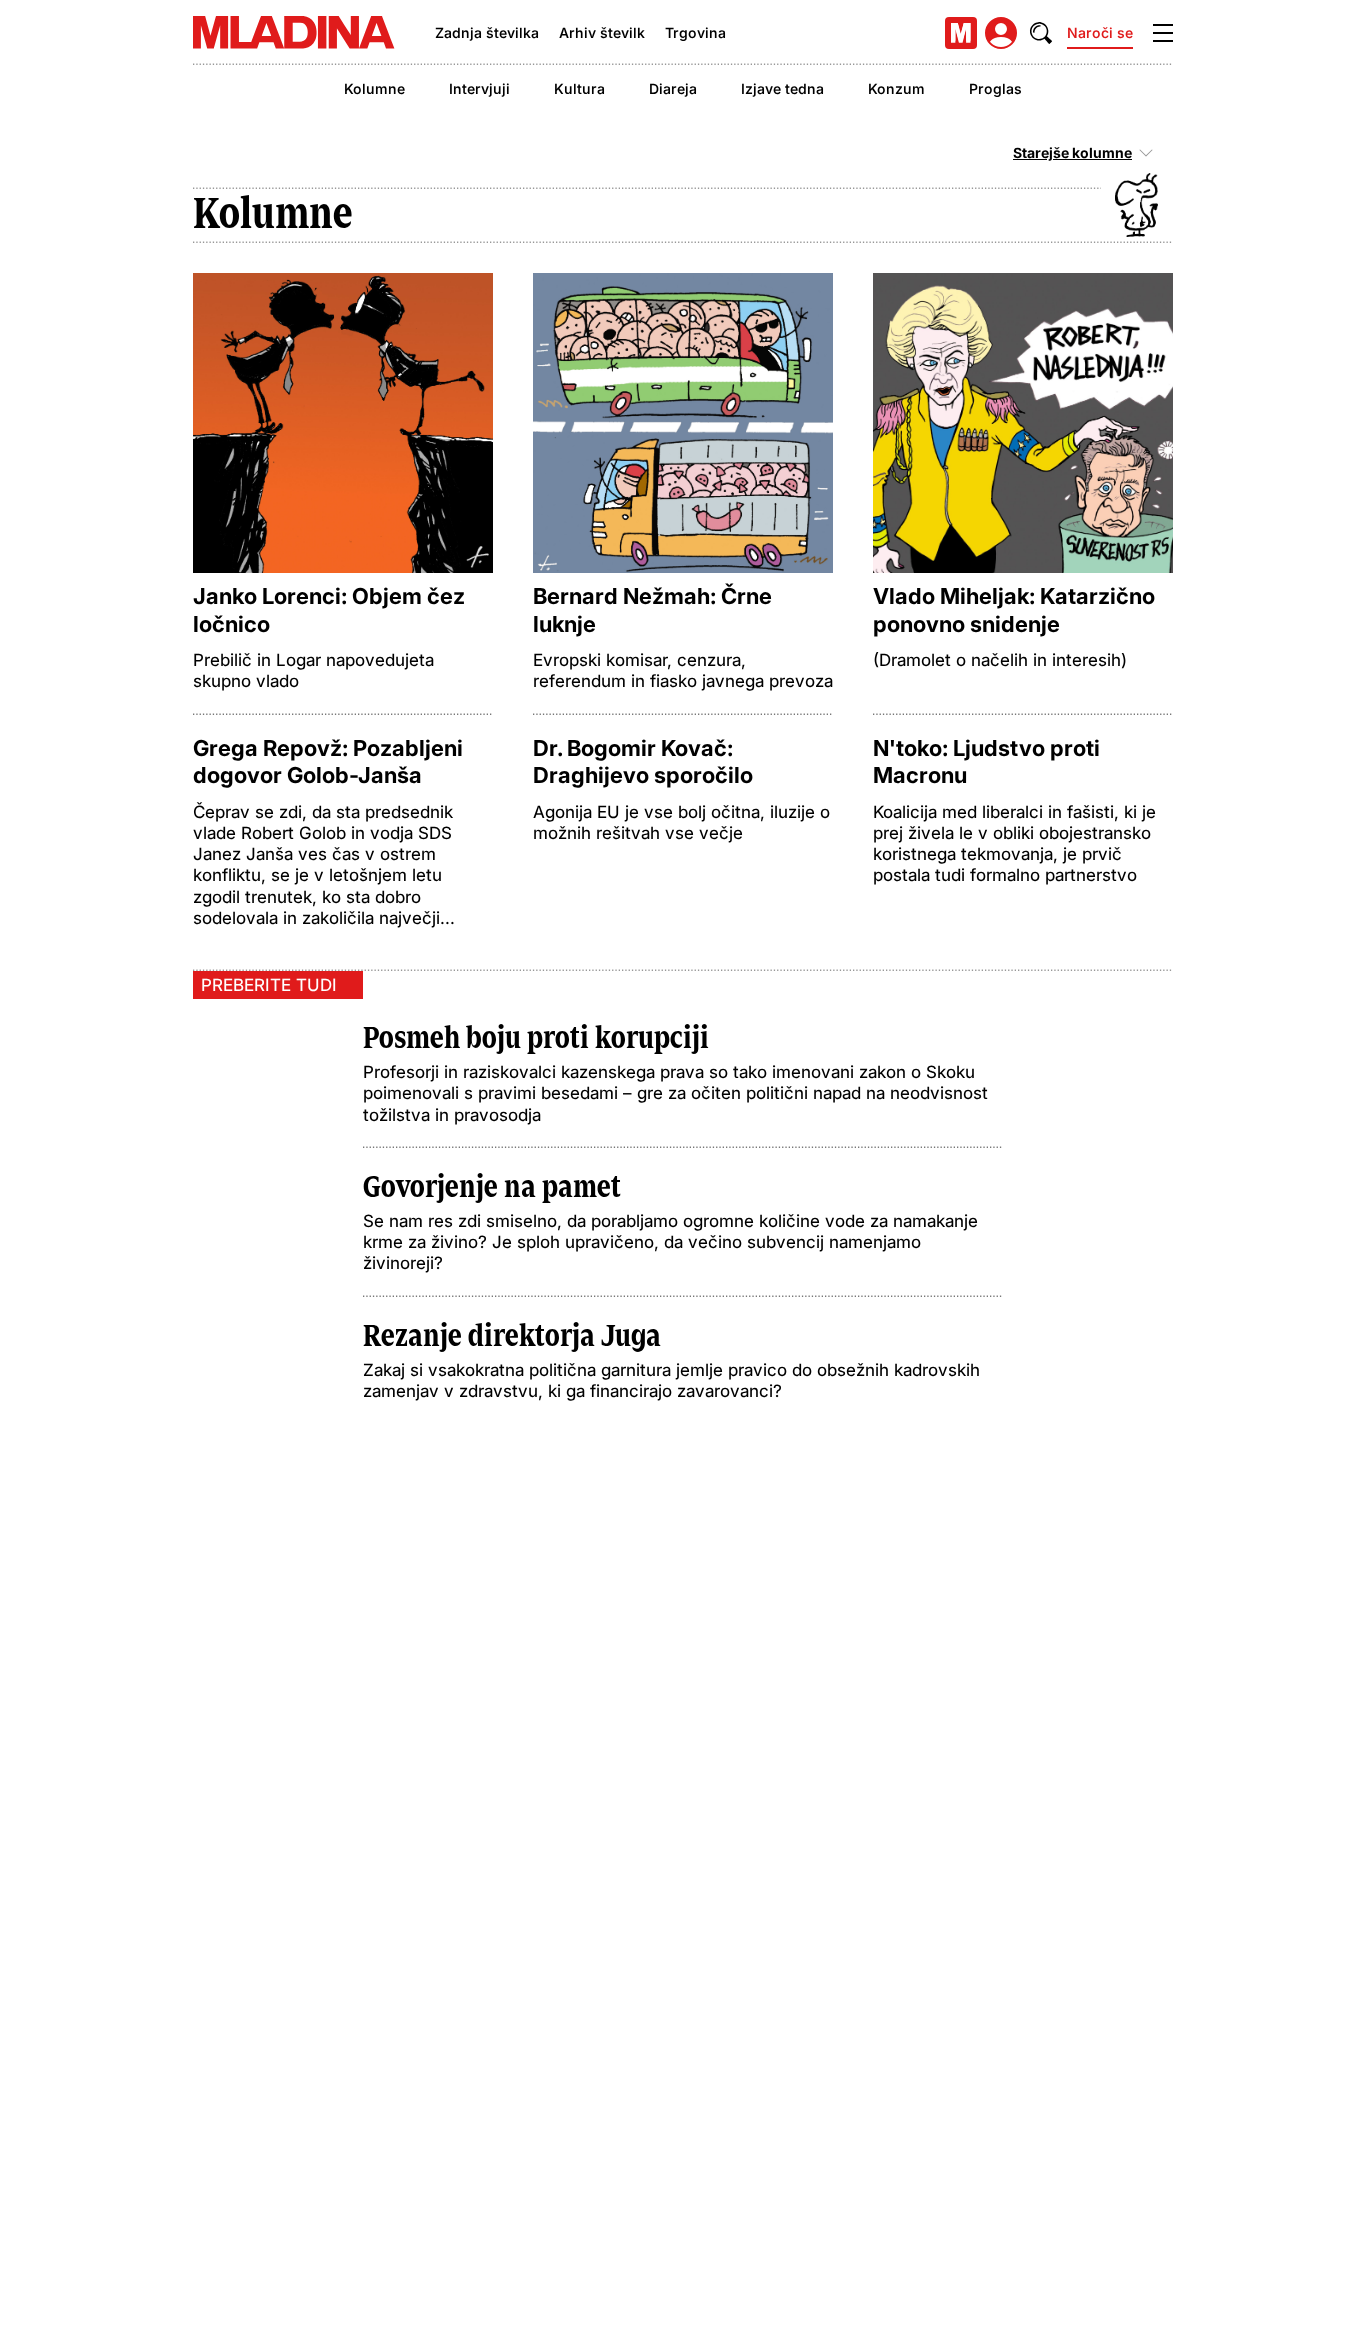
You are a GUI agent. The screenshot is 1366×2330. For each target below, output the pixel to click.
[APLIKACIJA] (961, 33)
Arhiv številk (602, 32)
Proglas (995, 88)
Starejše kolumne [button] (1072, 153)
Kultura (579, 88)
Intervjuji (479, 88)
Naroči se (1100, 32)
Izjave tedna (782, 88)
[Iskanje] (1041, 33)
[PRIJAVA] (1001, 33)
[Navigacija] (1163, 33)
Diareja (673, 88)
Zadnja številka (487, 32)
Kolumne (374, 88)
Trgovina (695, 32)
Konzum (896, 88)
